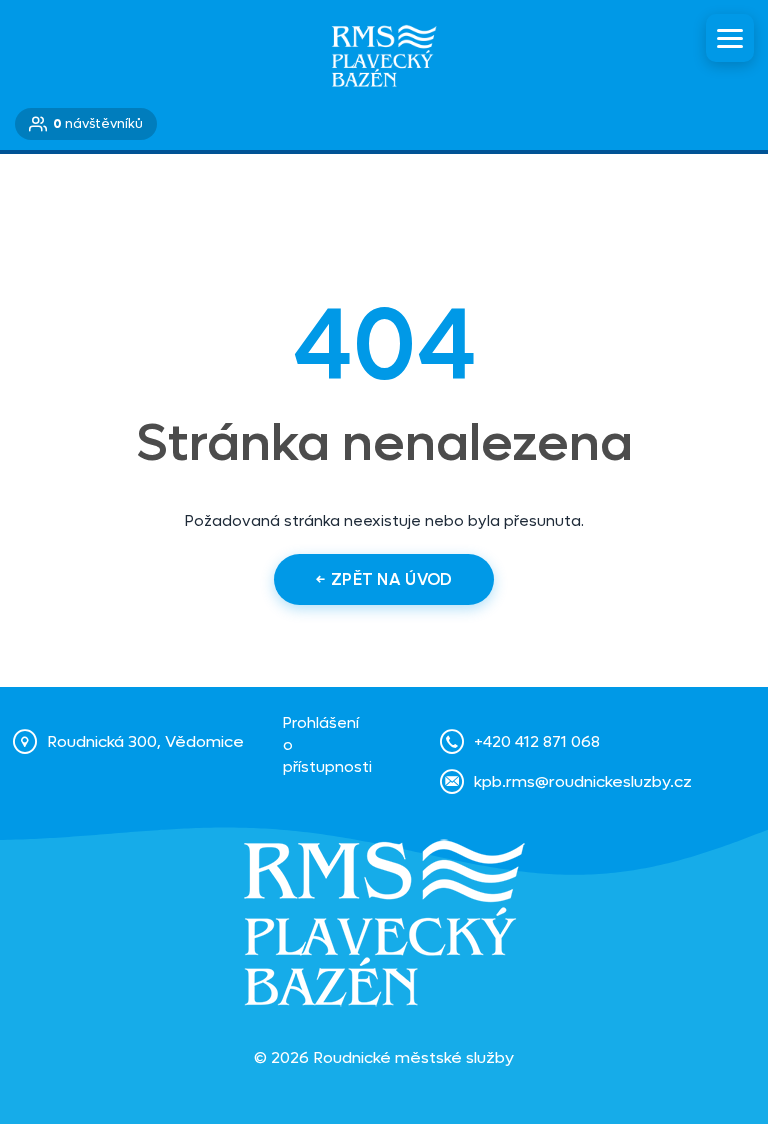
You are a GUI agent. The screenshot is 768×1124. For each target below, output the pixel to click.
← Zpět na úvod (384, 579)
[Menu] (730, 38)
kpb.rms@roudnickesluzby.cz (583, 781)
